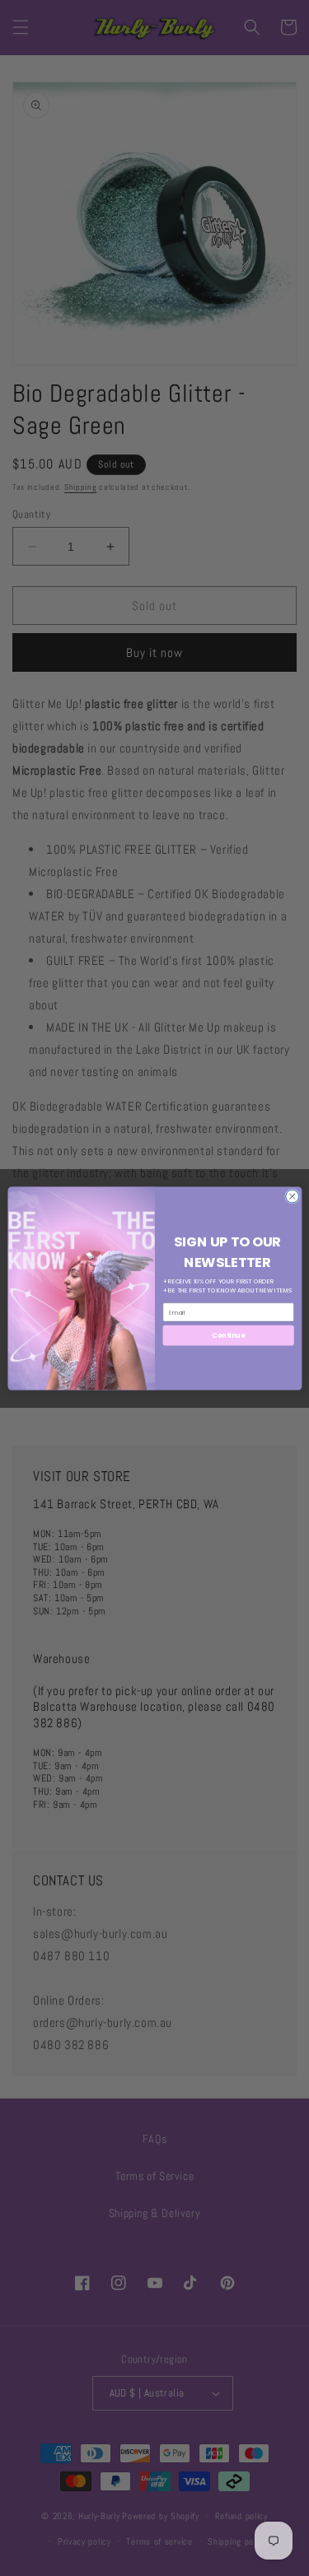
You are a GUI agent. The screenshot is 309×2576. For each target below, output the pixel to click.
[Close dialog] (292, 1196)
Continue (228, 1335)
